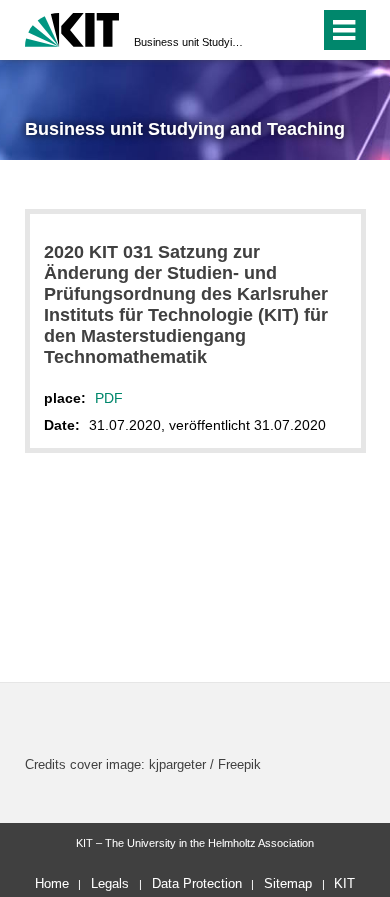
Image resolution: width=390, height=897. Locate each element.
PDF (109, 398)
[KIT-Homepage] (72, 27)
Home (52, 883)
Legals (110, 883)
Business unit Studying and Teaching (189, 42)
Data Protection (197, 883)
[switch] (268, 30)
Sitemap (288, 883)
